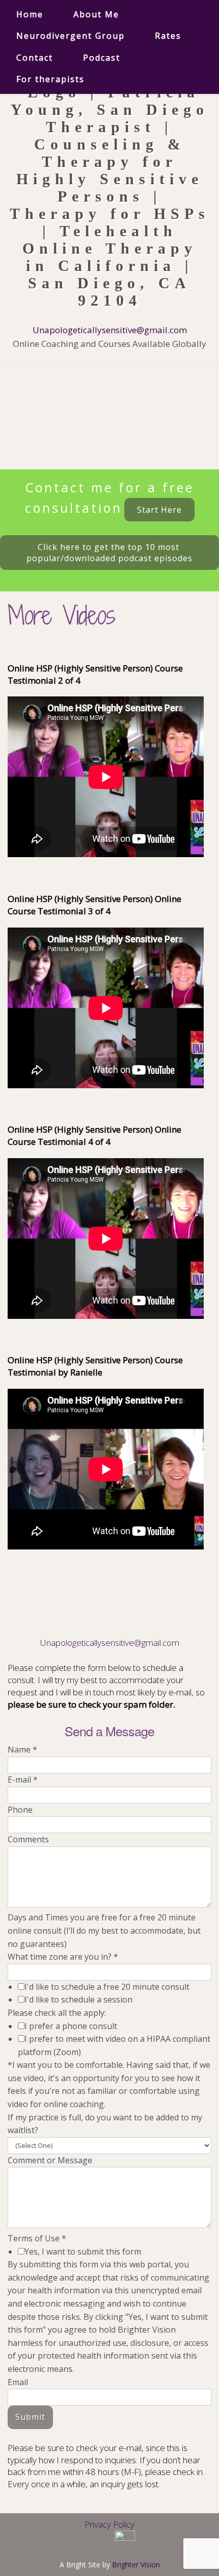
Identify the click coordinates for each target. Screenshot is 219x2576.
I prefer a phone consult (71, 2026)
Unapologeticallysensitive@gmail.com (110, 330)
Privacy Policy (109, 2524)
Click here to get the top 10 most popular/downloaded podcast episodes (109, 553)
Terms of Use (37, 2238)
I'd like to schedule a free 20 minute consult (107, 1987)
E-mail (23, 1780)
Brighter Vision (136, 2565)
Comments (28, 1839)
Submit (30, 2417)
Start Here (159, 510)
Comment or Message (50, 2160)
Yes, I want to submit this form (83, 2252)
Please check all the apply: (57, 2013)
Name (22, 1749)
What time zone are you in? (63, 1957)
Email (18, 2382)
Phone (20, 1810)
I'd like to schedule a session (78, 1999)
